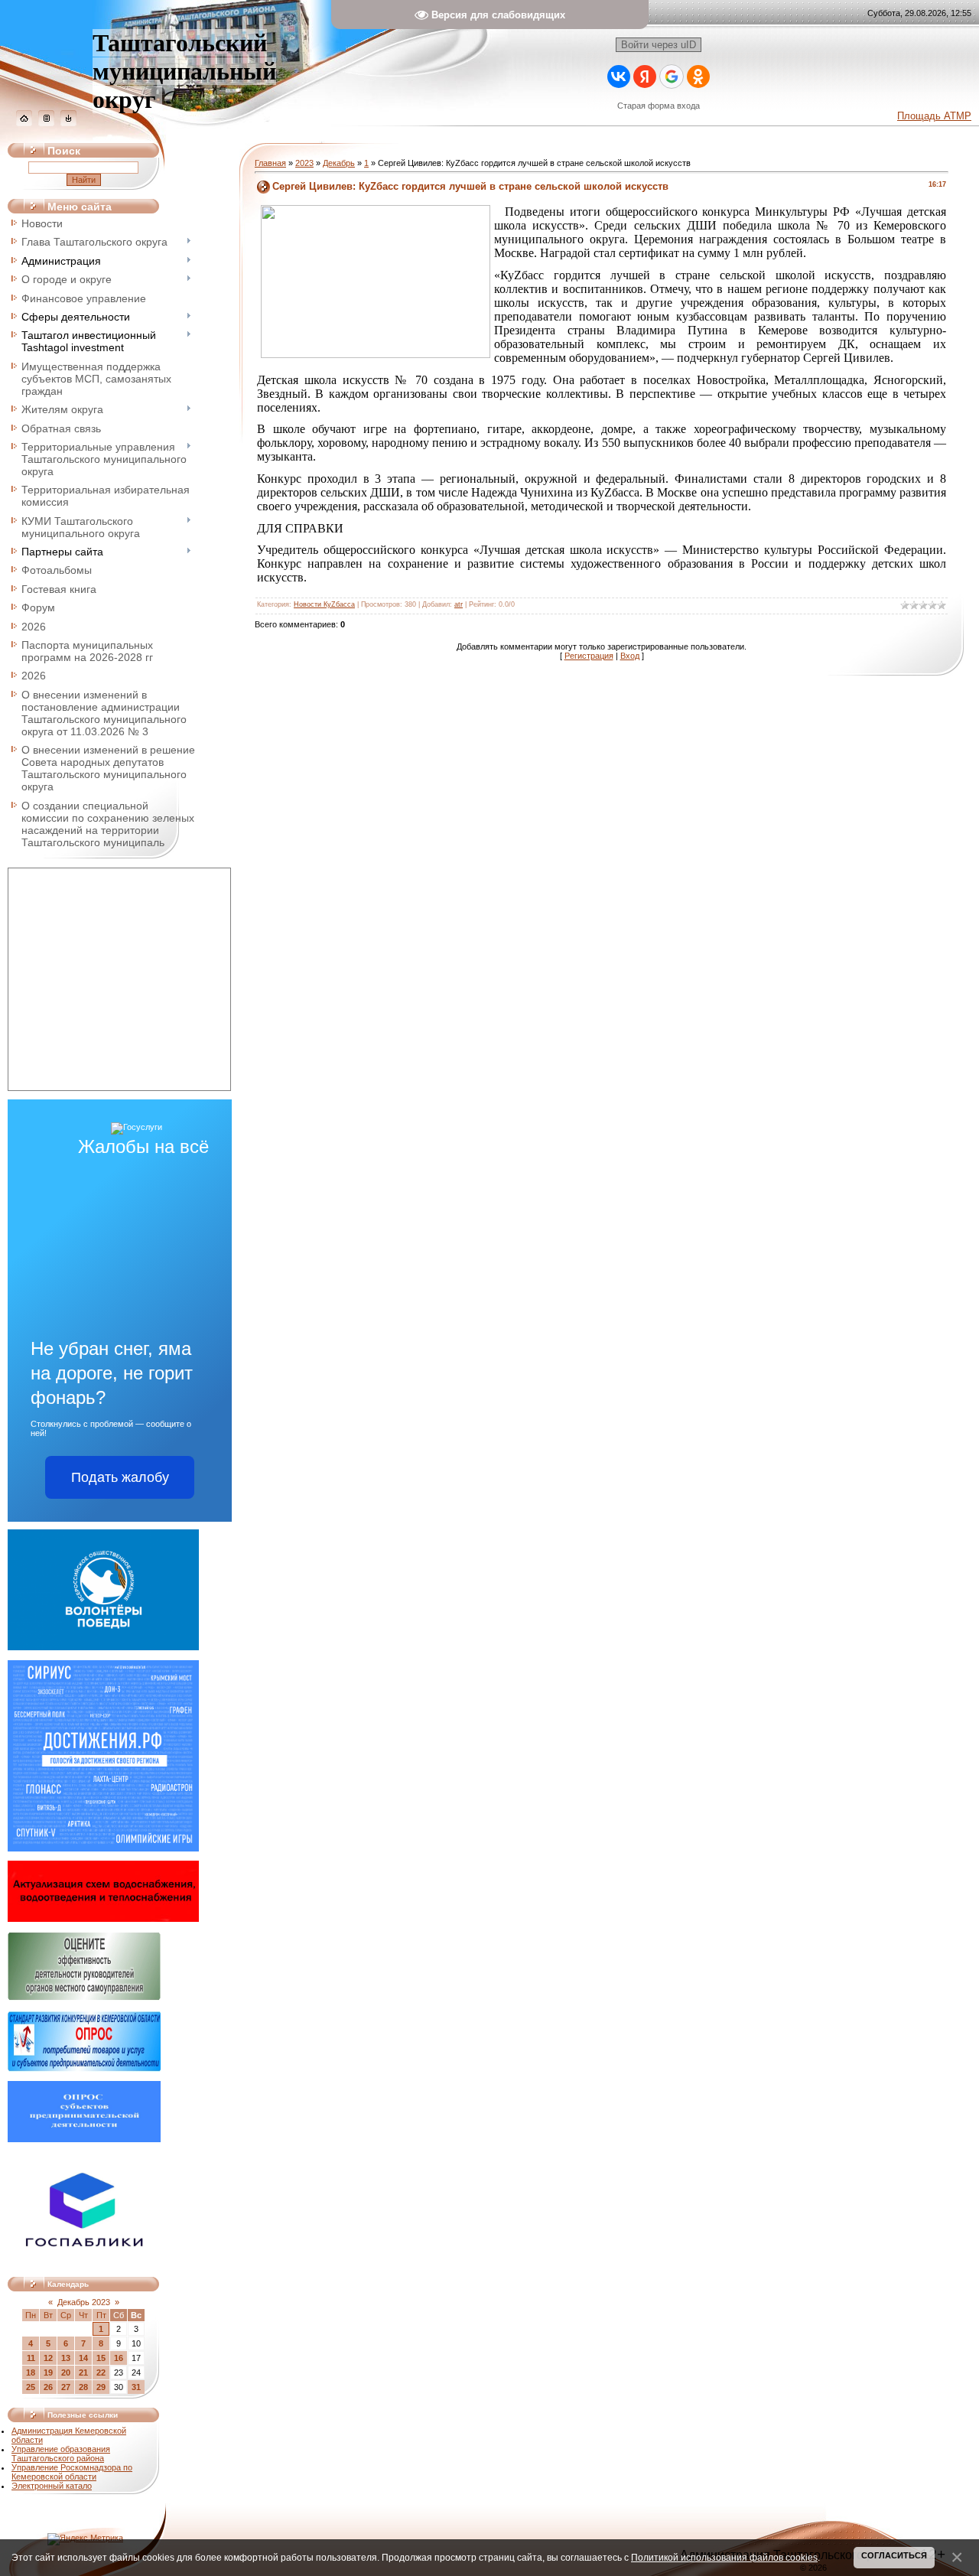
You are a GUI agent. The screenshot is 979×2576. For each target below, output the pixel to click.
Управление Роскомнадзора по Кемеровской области (72, 2472)
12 (48, 2358)
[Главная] (24, 123)
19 (48, 2372)
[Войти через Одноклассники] (698, 77)
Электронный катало (52, 2486)
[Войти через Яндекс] (645, 77)
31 (136, 2387)
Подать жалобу (120, 1477)
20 (66, 2372)
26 (48, 2387)
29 (101, 2387)
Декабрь (339, 163)
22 (101, 2372)
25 (31, 2387)
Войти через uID (659, 45)
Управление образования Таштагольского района (61, 2454)
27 (66, 2387)
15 (101, 2358)
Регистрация (589, 656)
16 (119, 2358)
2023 (304, 163)
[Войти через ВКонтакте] (619, 77)
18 (31, 2372)
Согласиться (894, 2555)
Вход (630, 656)
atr (459, 604)
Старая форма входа (659, 106)
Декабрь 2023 (84, 2302)
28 (83, 2387)
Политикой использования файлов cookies (724, 2557)
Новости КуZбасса (324, 604)
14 (83, 2358)
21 (83, 2372)
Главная (270, 163)
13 (66, 2358)
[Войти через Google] (672, 77)
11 (31, 2358)
